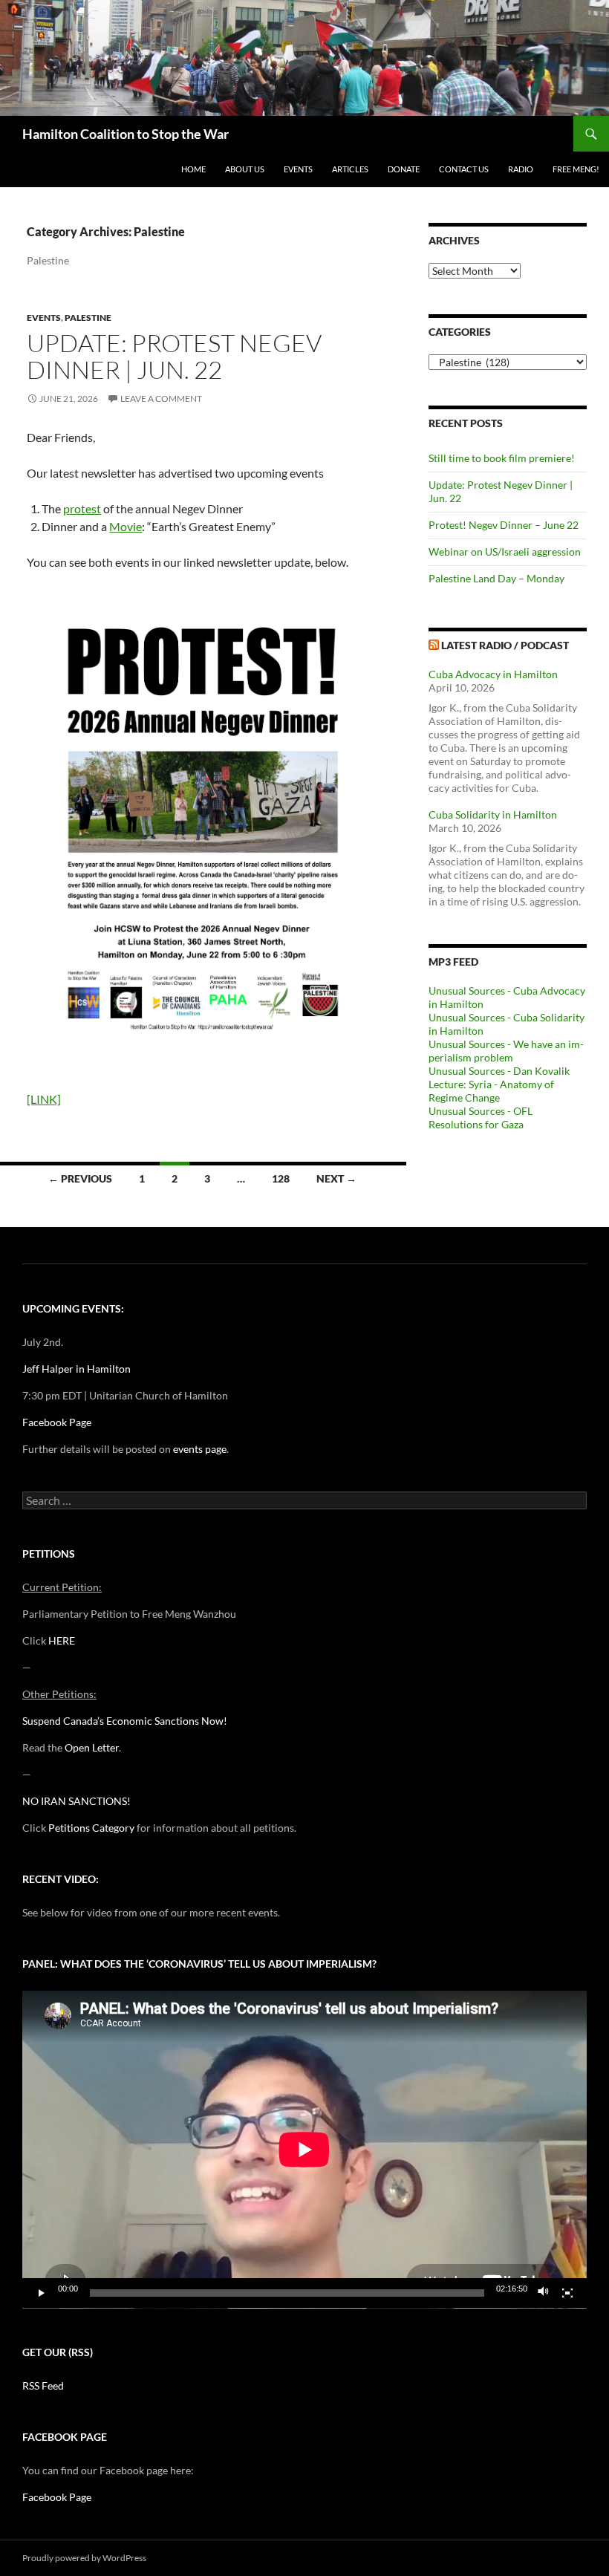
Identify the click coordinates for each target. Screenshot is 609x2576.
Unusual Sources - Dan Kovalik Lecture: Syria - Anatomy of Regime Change (499, 1084)
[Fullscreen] (567, 2293)
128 (281, 1178)
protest (82, 508)
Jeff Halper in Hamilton (76, 1369)
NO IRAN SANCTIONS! (76, 1801)
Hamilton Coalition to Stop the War (126, 134)
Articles (350, 169)
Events (298, 169)
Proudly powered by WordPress (84, 2558)
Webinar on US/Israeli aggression (505, 552)
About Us (245, 169)
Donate (404, 169)
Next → (336, 1178)
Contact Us (464, 169)
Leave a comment (161, 399)
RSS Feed (43, 2385)
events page (200, 1449)
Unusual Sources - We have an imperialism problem (506, 1051)
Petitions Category (91, 1828)
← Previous (80, 1178)
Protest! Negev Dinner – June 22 (504, 525)
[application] (304, 2150)
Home (193, 169)
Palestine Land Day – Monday (496, 578)
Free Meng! (576, 169)
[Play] (42, 2293)
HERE (62, 1640)
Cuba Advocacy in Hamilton (493, 674)
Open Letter (92, 1747)
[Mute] (544, 2293)
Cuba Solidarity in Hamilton (493, 814)
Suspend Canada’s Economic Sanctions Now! (125, 1721)
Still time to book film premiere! (502, 458)
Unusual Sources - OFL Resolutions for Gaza (481, 1118)
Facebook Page (57, 1422)
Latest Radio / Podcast (505, 645)
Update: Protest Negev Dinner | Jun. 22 (174, 356)
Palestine (88, 318)
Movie (126, 526)
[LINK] (44, 1099)
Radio (521, 169)
